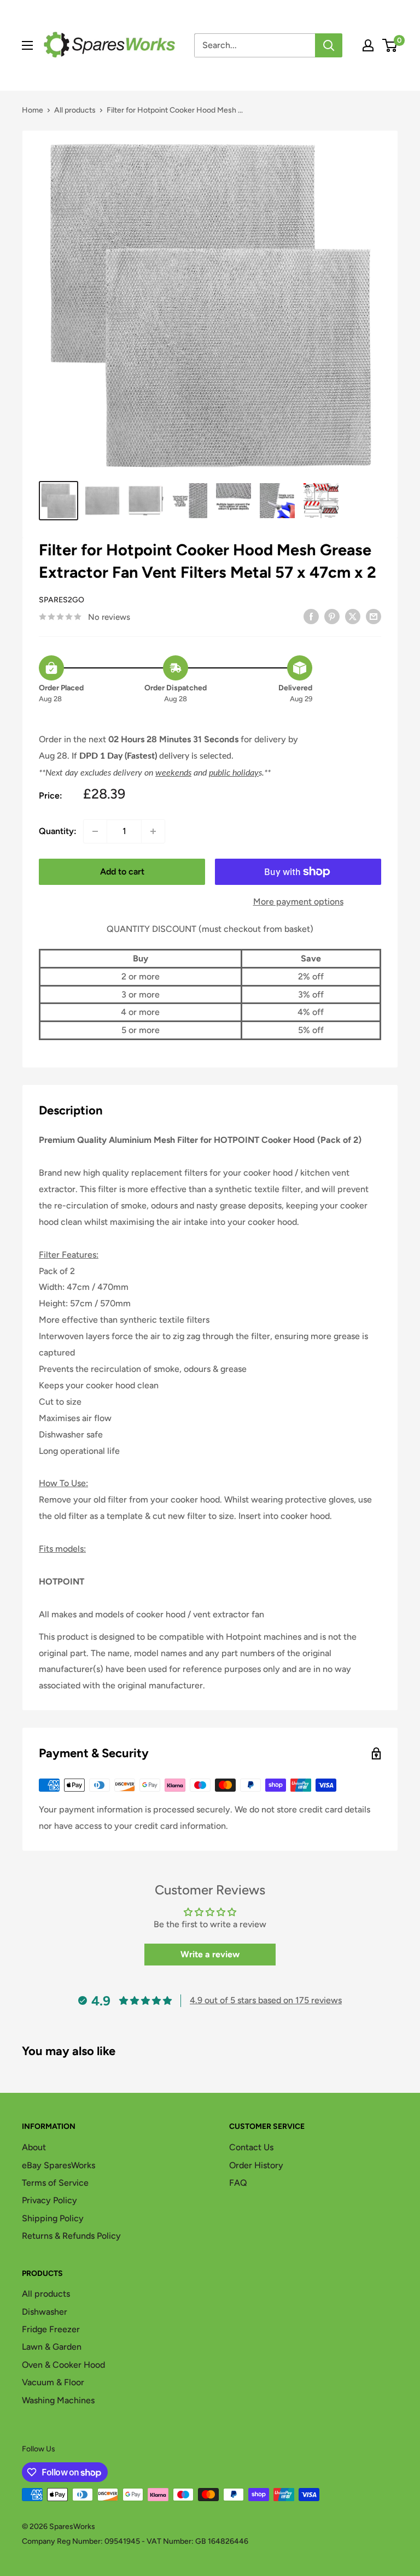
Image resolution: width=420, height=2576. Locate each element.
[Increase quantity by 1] (153, 831)
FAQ (238, 2183)
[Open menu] (27, 45)
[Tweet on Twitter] (353, 616)
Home (33, 110)
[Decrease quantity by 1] (95, 831)
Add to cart (122, 872)
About (34, 2147)
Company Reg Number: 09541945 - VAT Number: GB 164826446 (135, 2541)
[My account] (368, 45)
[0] (390, 45)
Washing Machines (58, 2400)
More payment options (298, 902)
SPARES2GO (62, 600)
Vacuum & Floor (53, 2382)
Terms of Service (55, 2183)
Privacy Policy (49, 2200)
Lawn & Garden (52, 2347)
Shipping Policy (53, 2218)
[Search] (329, 45)
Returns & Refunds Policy (71, 2236)
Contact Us (251, 2147)
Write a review (210, 1954)
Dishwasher (45, 2312)
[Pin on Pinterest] (332, 616)
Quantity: (58, 831)
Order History (256, 2165)
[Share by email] (374, 616)
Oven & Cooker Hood (63, 2365)
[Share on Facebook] (311, 616)
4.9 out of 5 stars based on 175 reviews (266, 2000)
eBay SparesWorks (59, 2165)
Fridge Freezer (51, 2329)
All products (75, 110)
